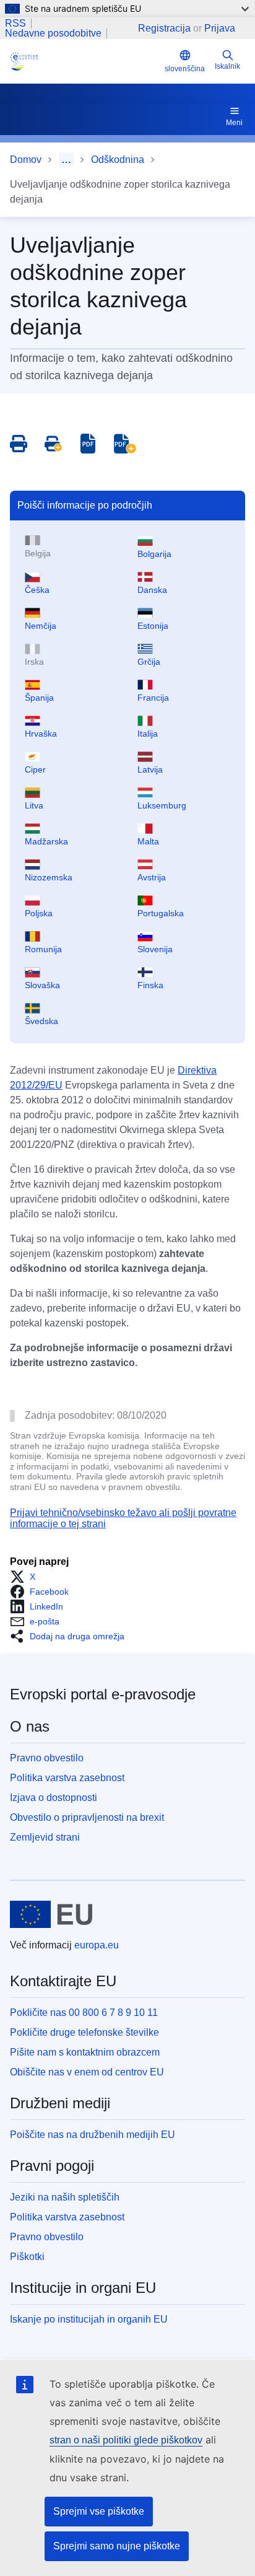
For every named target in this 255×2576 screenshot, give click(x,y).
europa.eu (97, 1945)
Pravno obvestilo (47, 1758)
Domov (26, 160)
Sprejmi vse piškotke (99, 2511)
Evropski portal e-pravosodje (103, 1694)
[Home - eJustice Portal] (85, 61)
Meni (234, 123)
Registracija (164, 28)
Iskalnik (227, 66)
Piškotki (27, 2257)
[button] (26, 1577)
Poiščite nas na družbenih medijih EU (93, 2135)
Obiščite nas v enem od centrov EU (87, 2072)
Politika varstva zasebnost (67, 1778)
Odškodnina (118, 160)
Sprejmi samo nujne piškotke (117, 2546)
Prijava (220, 28)
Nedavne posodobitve (53, 33)
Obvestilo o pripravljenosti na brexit (87, 1817)
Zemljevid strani (45, 1837)
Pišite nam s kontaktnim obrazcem (85, 2052)
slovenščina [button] (185, 69)
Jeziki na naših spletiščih (65, 2197)
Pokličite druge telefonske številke (84, 2032)
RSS (15, 24)
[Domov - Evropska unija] (51, 1914)
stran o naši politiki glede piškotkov (126, 2440)
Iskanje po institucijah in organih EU (89, 2319)
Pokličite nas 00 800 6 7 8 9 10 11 (84, 2013)
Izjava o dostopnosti (54, 1798)
